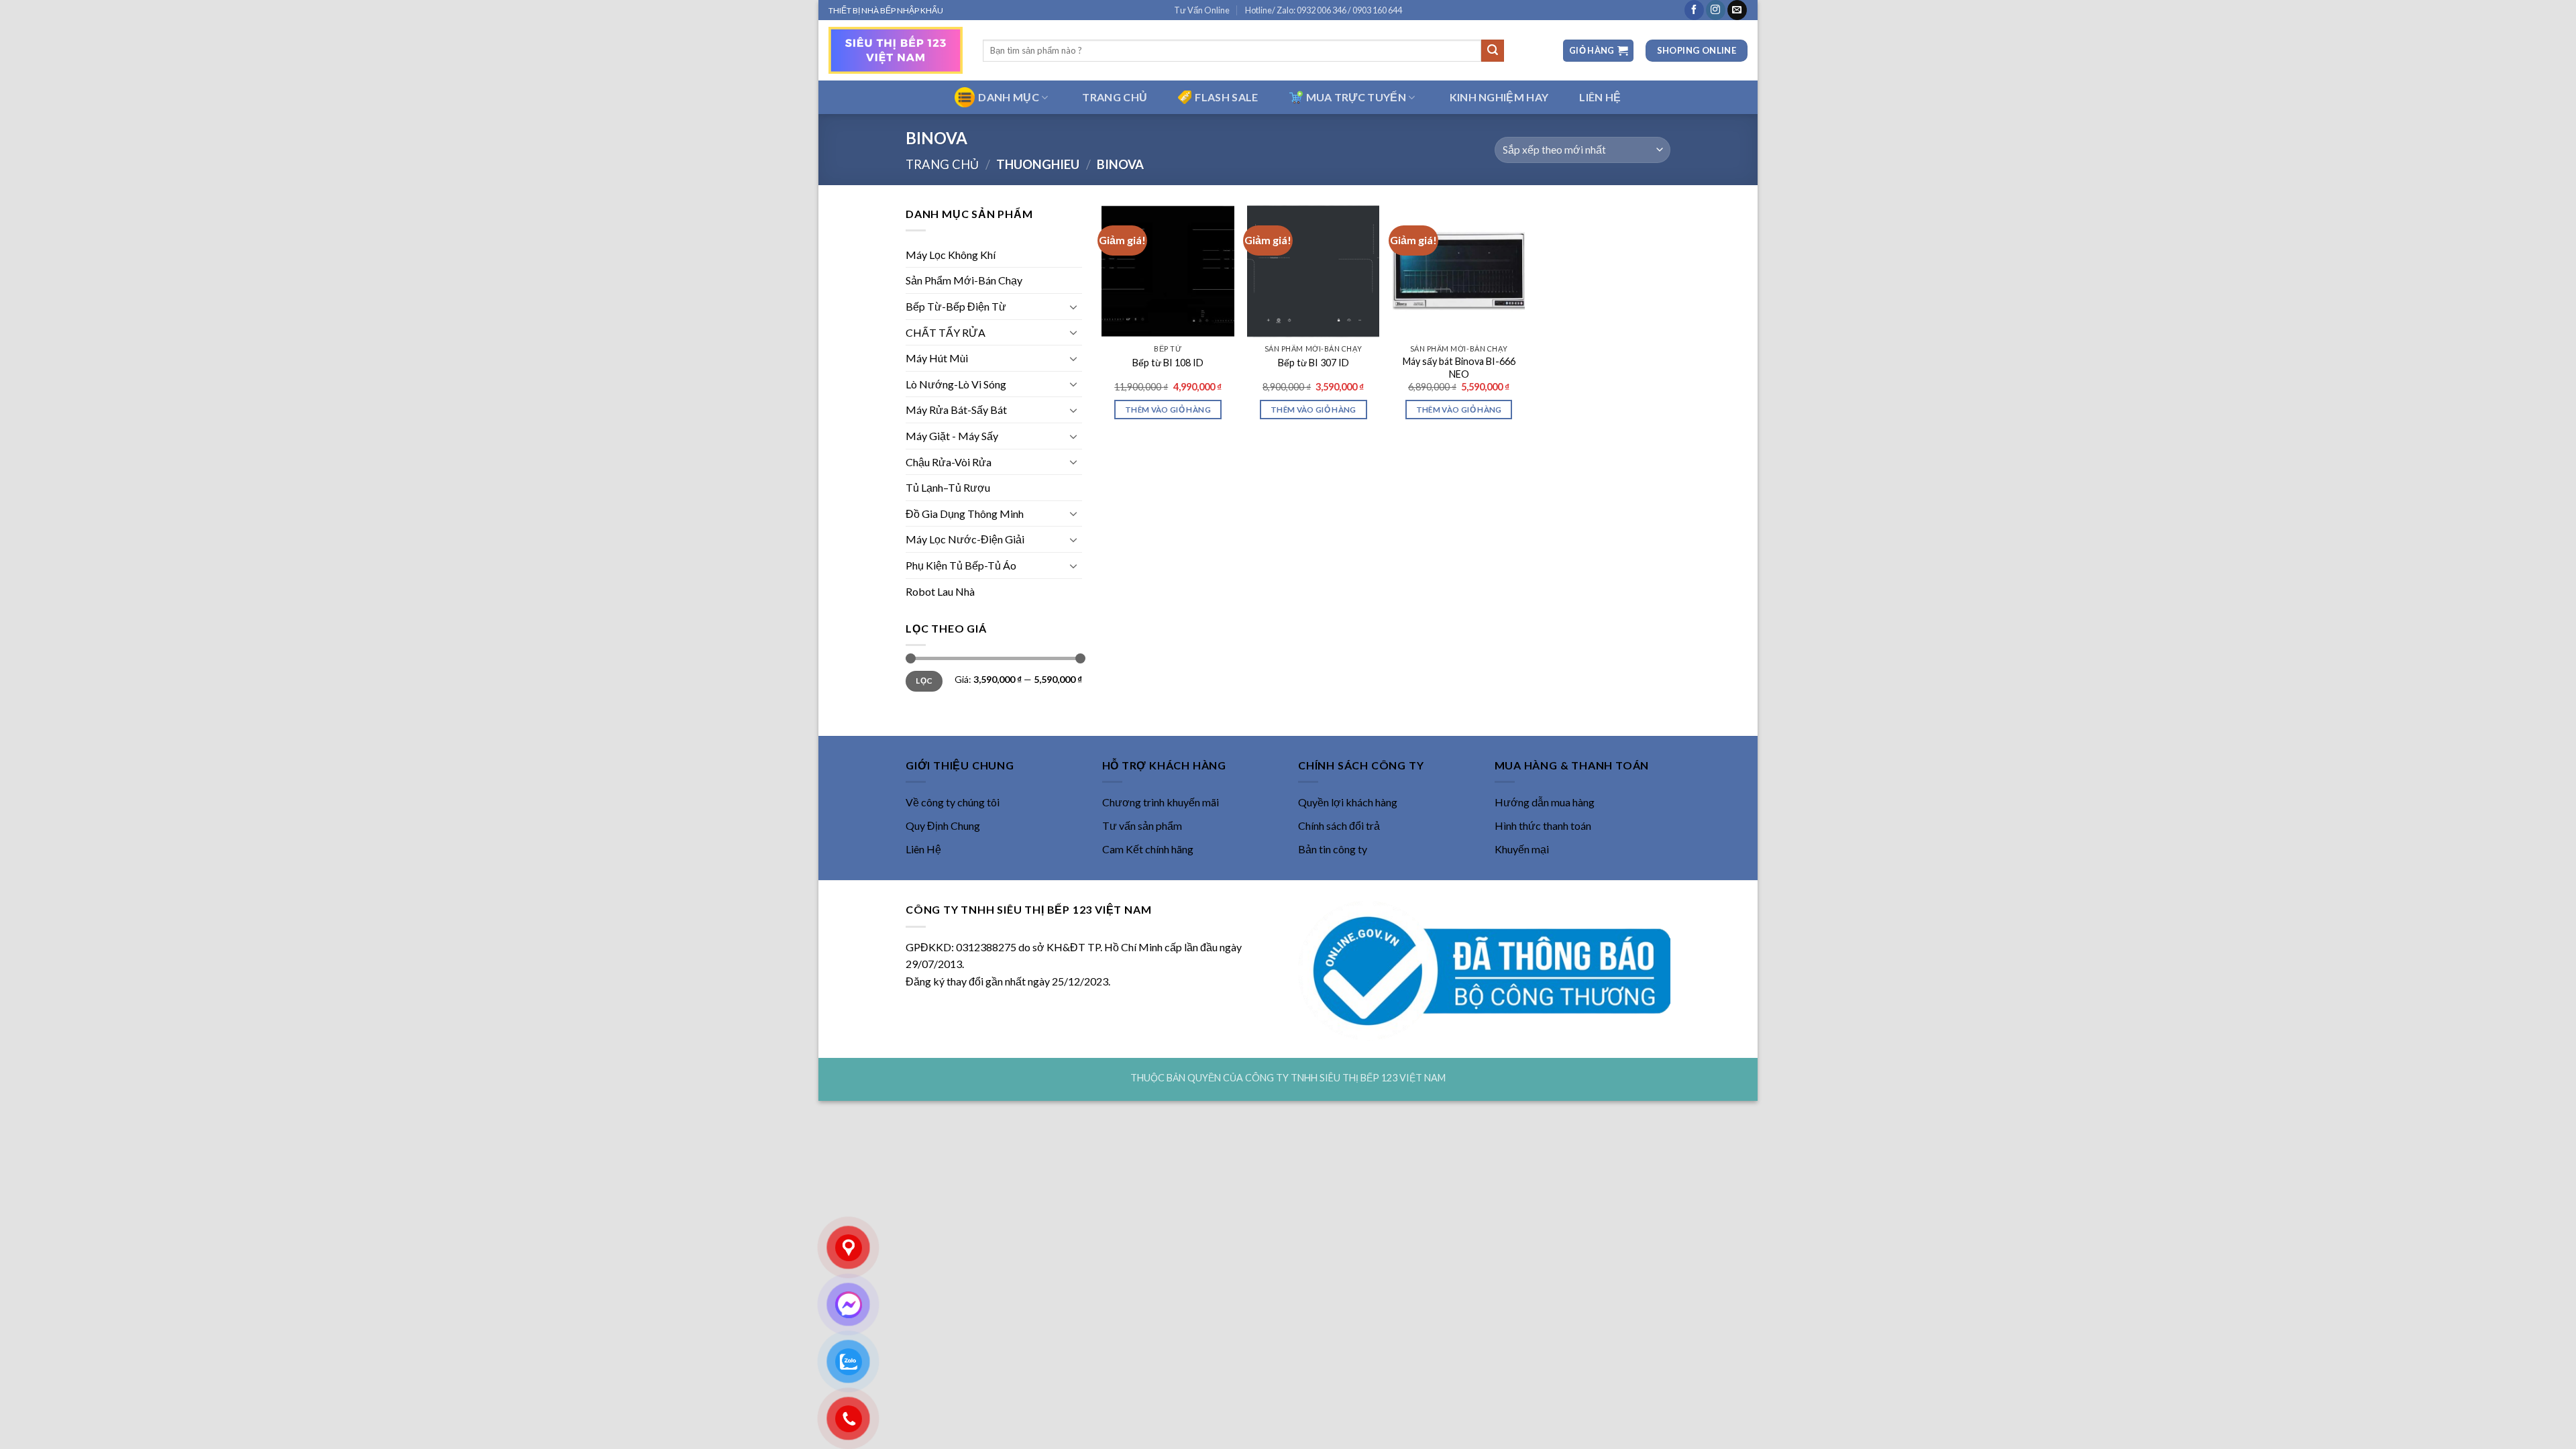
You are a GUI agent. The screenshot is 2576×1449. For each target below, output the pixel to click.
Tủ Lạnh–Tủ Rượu (948, 487)
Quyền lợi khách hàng (1348, 802)
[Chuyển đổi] (1074, 307)
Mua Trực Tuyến (1356, 97)
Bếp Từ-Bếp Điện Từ (956, 306)
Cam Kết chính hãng (1148, 849)
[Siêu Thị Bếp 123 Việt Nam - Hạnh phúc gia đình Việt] (896, 50)
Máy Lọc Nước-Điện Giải (965, 539)
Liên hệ (1600, 97)
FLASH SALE (1226, 97)
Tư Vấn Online (1202, 10)
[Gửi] (1493, 51)
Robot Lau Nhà (940, 591)
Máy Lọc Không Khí (951, 255)
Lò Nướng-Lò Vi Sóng (956, 384)
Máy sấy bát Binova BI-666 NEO (1459, 368)
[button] (1598, 51)
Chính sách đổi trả (1339, 825)
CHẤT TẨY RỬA (946, 332)
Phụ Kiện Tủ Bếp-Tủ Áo (961, 565)
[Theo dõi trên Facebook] (1694, 10)
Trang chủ (942, 164)
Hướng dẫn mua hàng (1545, 802)
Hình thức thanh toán (1543, 825)
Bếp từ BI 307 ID (1313, 363)
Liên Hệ (923, 849)
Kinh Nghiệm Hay (1499, 97)
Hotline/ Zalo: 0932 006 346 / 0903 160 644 (1324, 10)
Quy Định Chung (943, 825)
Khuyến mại (1522, 849)
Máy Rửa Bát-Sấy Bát (956, 410)
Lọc (924, 681)
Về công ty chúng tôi (953, 802)
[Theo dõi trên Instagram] (1716, 10)
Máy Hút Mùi (937, 358)
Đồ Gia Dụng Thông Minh (965, 514)
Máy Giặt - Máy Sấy (952, 436)
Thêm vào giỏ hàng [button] (1168, 410)
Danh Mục (1009, 97)
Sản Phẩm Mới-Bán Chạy (964, 280)
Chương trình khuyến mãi (1161, 802)
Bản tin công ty (1333, 849)
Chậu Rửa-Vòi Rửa (949, 462)
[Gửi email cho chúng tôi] (1737, 10)
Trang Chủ (1115, 97)
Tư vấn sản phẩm (1142, 825)
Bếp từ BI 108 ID (1168, 363)
